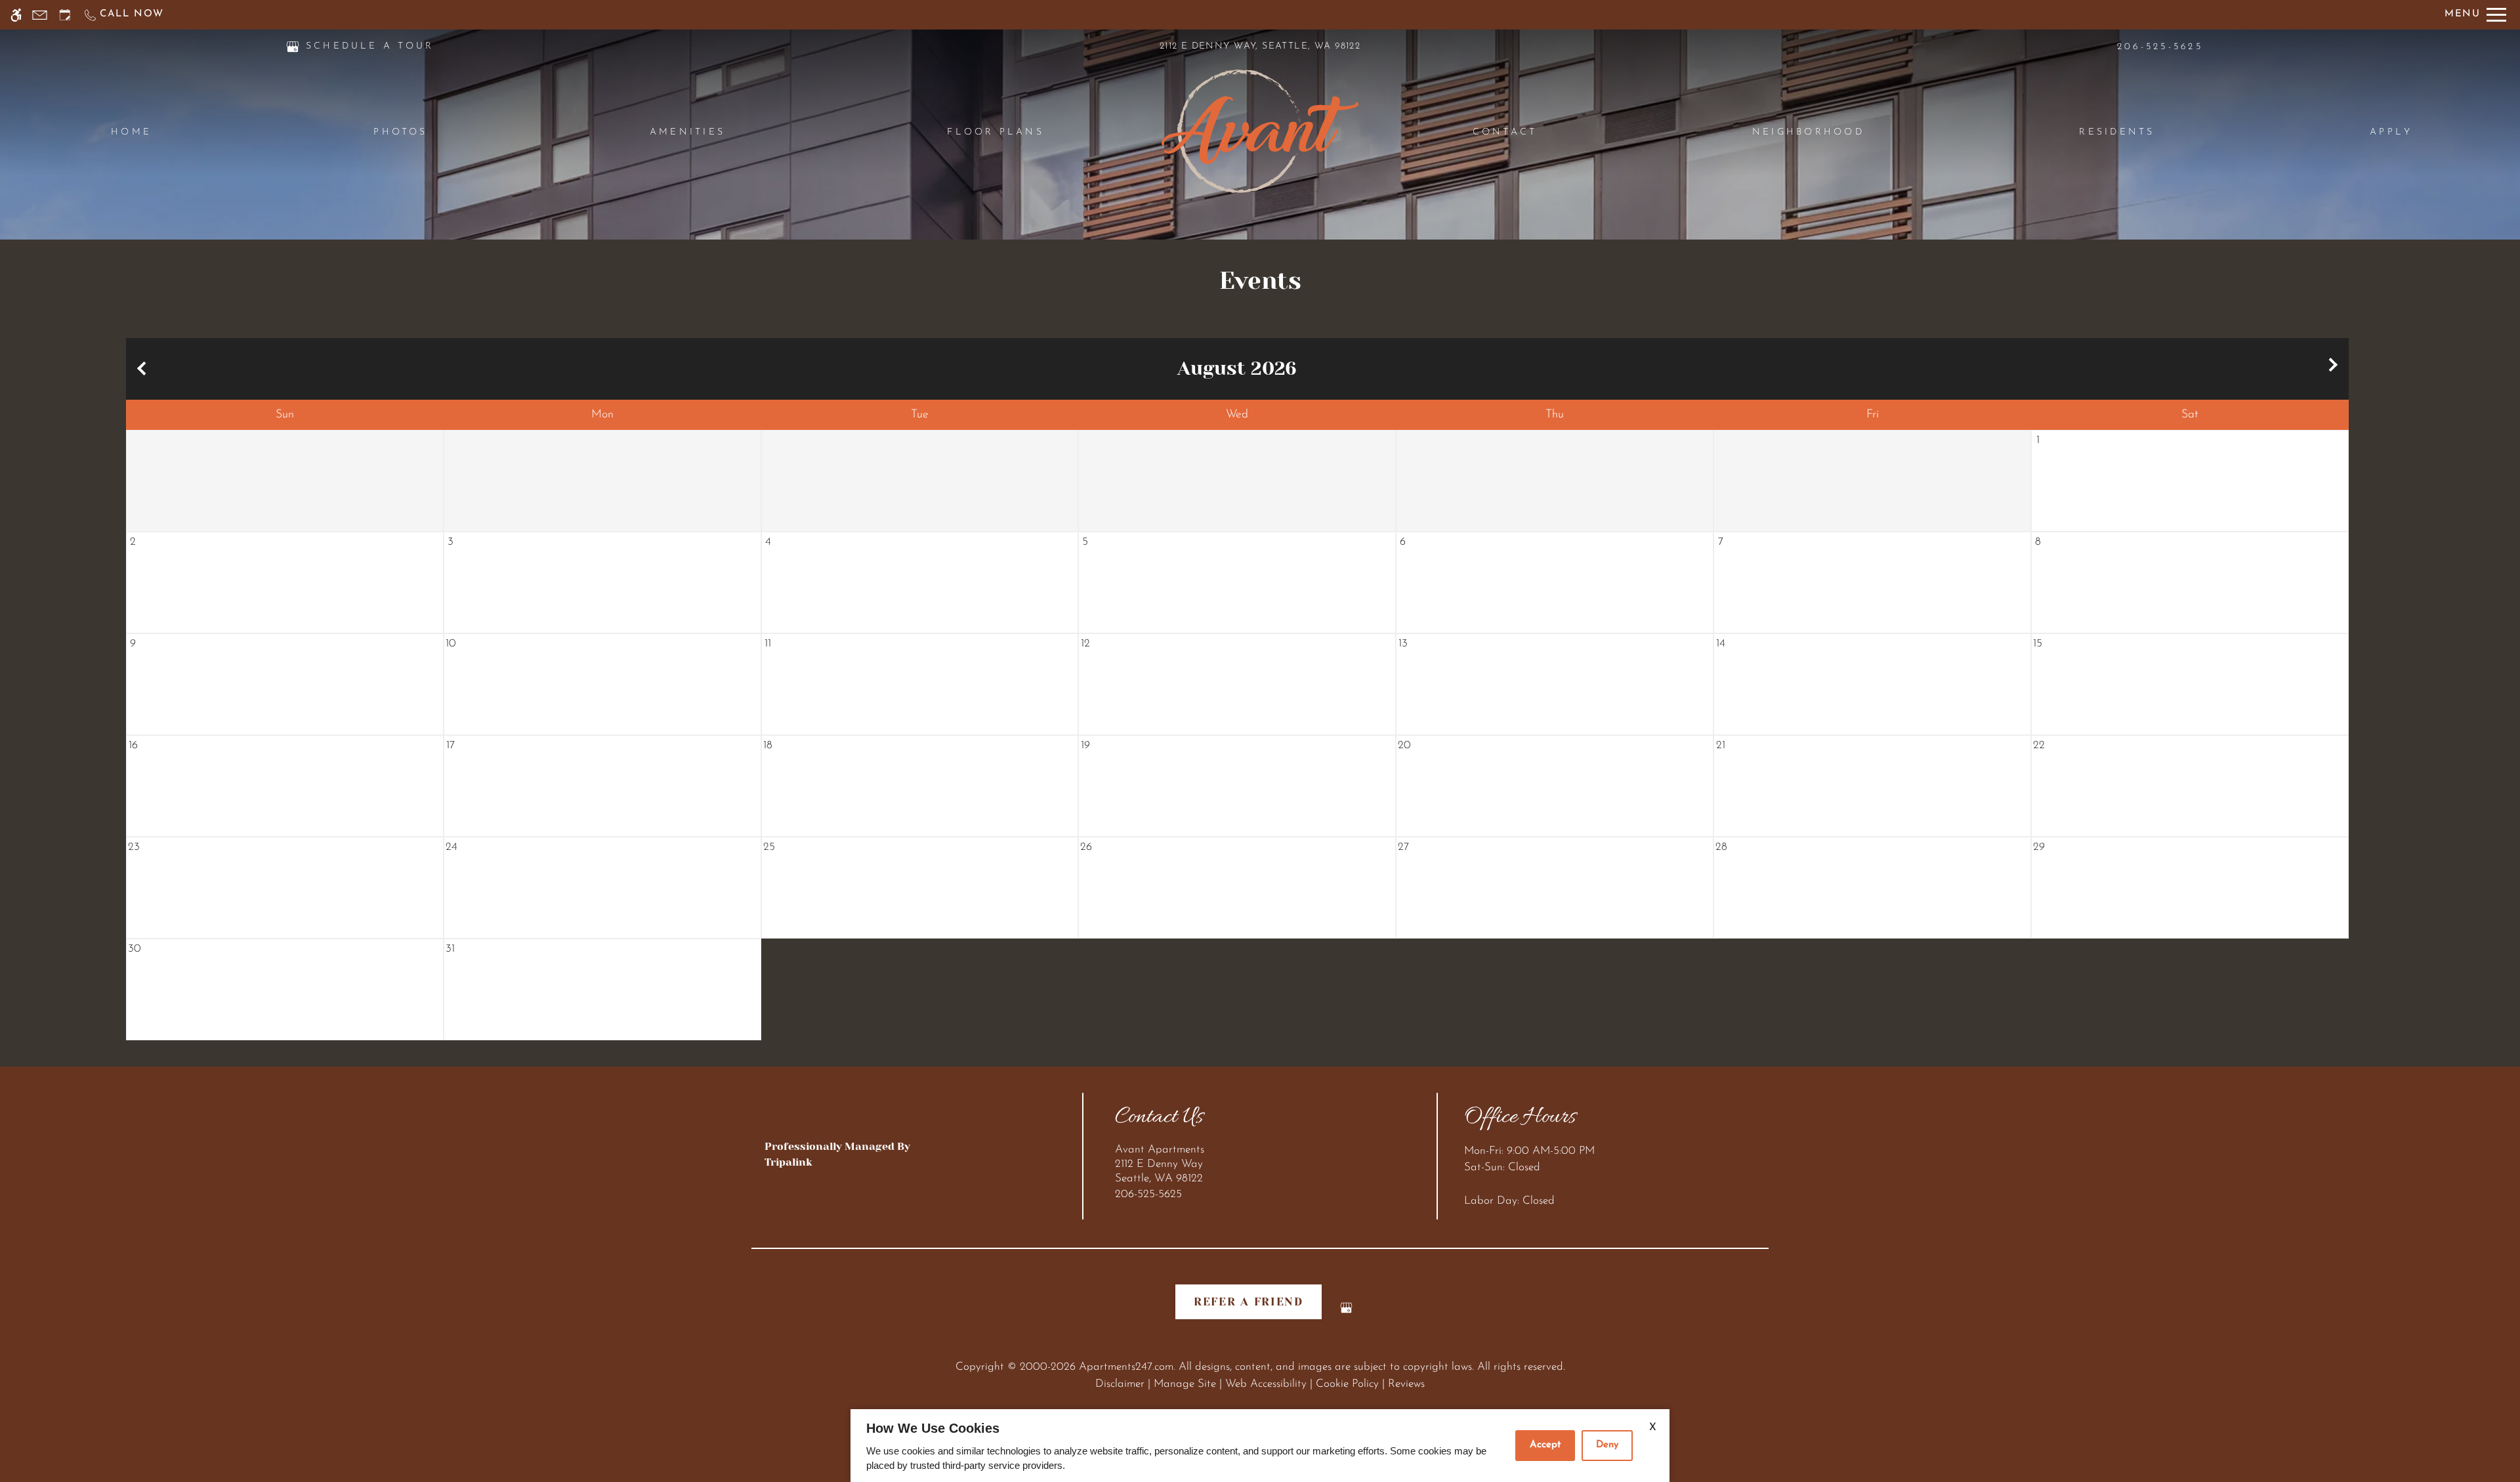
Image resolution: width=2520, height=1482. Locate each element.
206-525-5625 (2160, 47)
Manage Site (1185, 1384)
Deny (1607, 1445)
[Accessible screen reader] (16, 15)
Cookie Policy (1347, 1384)
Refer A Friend (1249, 1302)
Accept (1545, 1445)
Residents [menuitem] (2117, 132)
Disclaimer (1120, 1384)
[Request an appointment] (65, 15)
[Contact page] (40, 15)
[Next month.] (2336, 369)
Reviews (1406, 1384)
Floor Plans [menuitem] (996, 132)
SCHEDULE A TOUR (370, 46)
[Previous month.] (139, 369)
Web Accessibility (1266, 1384)
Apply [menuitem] (2391, 132)
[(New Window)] (293, 46)
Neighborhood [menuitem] (1808, 132)
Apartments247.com (1126, 1367)
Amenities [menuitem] (687, 132)
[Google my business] (1346, 1313)
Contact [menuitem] (1505, 132)
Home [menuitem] (131, 132)
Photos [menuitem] (400, 132)
